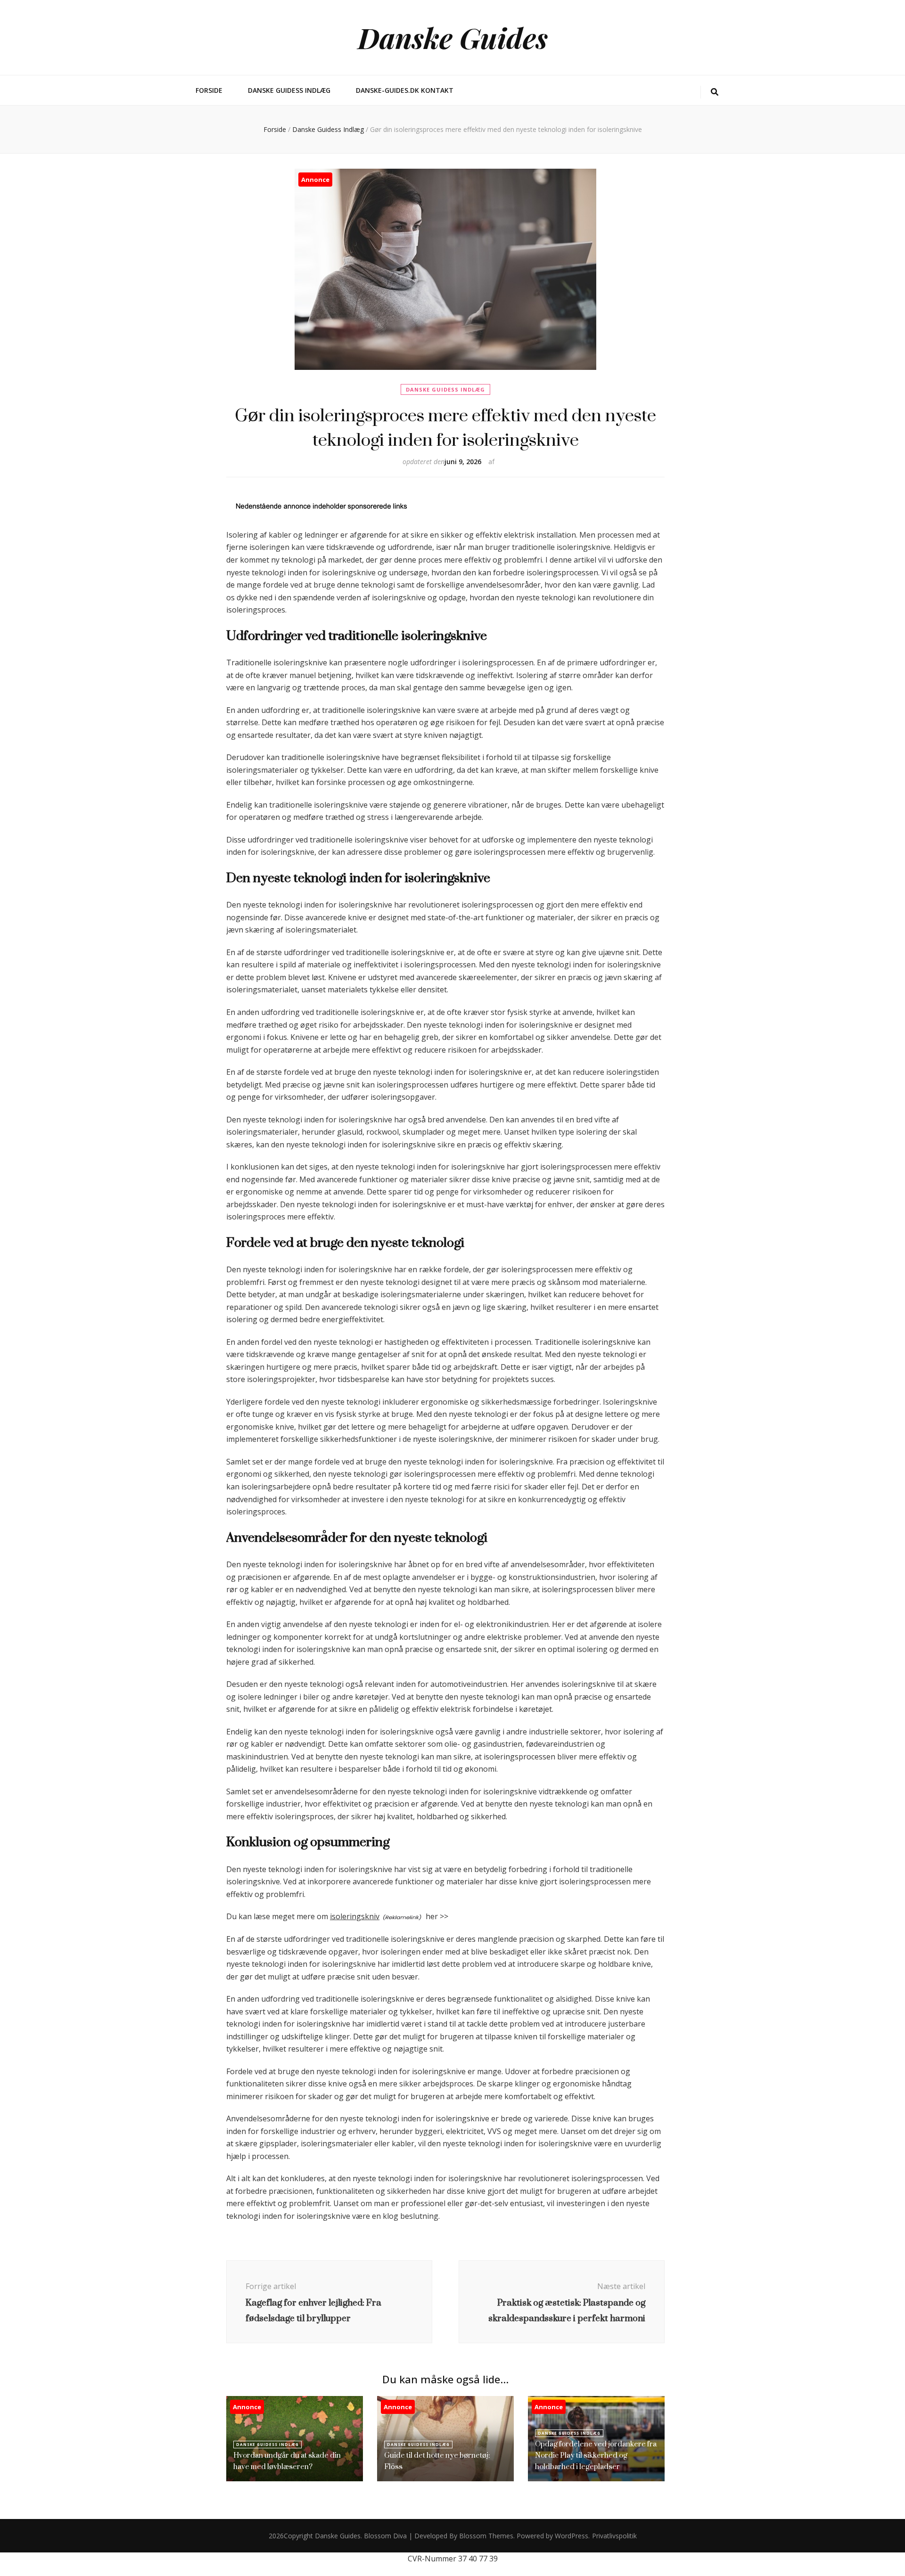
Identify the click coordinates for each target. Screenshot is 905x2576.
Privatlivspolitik (614, 2536)
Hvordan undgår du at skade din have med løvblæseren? (287, 2461)
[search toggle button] (715, 92)
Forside (209, 90)
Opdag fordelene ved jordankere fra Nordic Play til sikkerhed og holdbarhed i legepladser (596, 2455)
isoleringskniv (355, 1916)
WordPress (572, 2536)
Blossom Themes (486, 2536)
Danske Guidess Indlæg (289, 90)
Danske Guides (453, 37)
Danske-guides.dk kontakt (405, 90)
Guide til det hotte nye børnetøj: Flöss (437, 2461)
